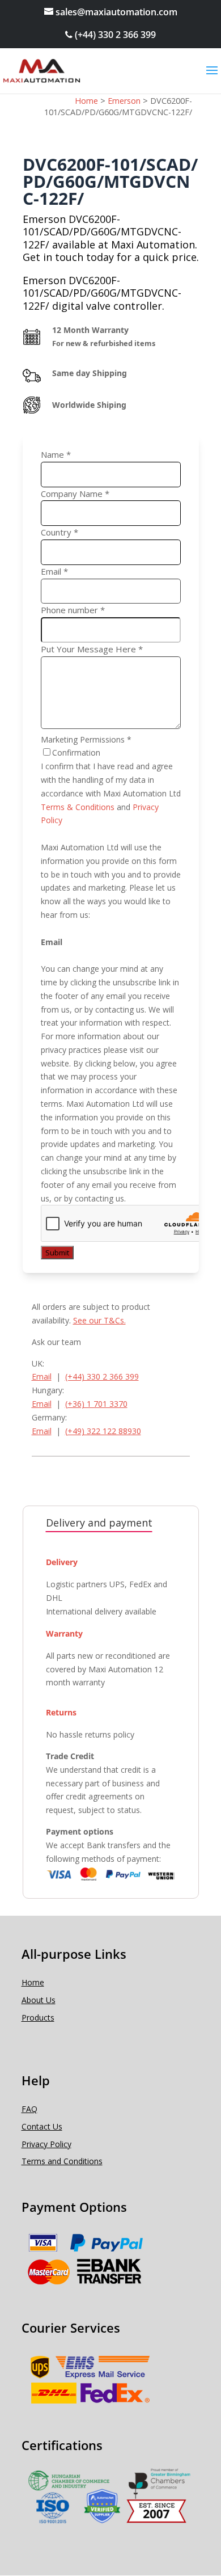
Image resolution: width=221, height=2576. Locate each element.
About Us (39, 2000)
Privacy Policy (46, 2144)
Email (54, 571)
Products (38, 2018)
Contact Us (42, 2126)
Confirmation (76, 752)
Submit (57, 1253)
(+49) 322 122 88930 (103, 1431)
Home (33, 1982)
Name (56, 454)
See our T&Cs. (99, 1320)
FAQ (29, 2109)
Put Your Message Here (92, 649)
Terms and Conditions (62, 2161)
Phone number (73, 610)
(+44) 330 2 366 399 (114, 35)
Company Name (75, 494)
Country (59, 532)
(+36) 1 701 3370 (96, 1404)
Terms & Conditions (78, 807)
